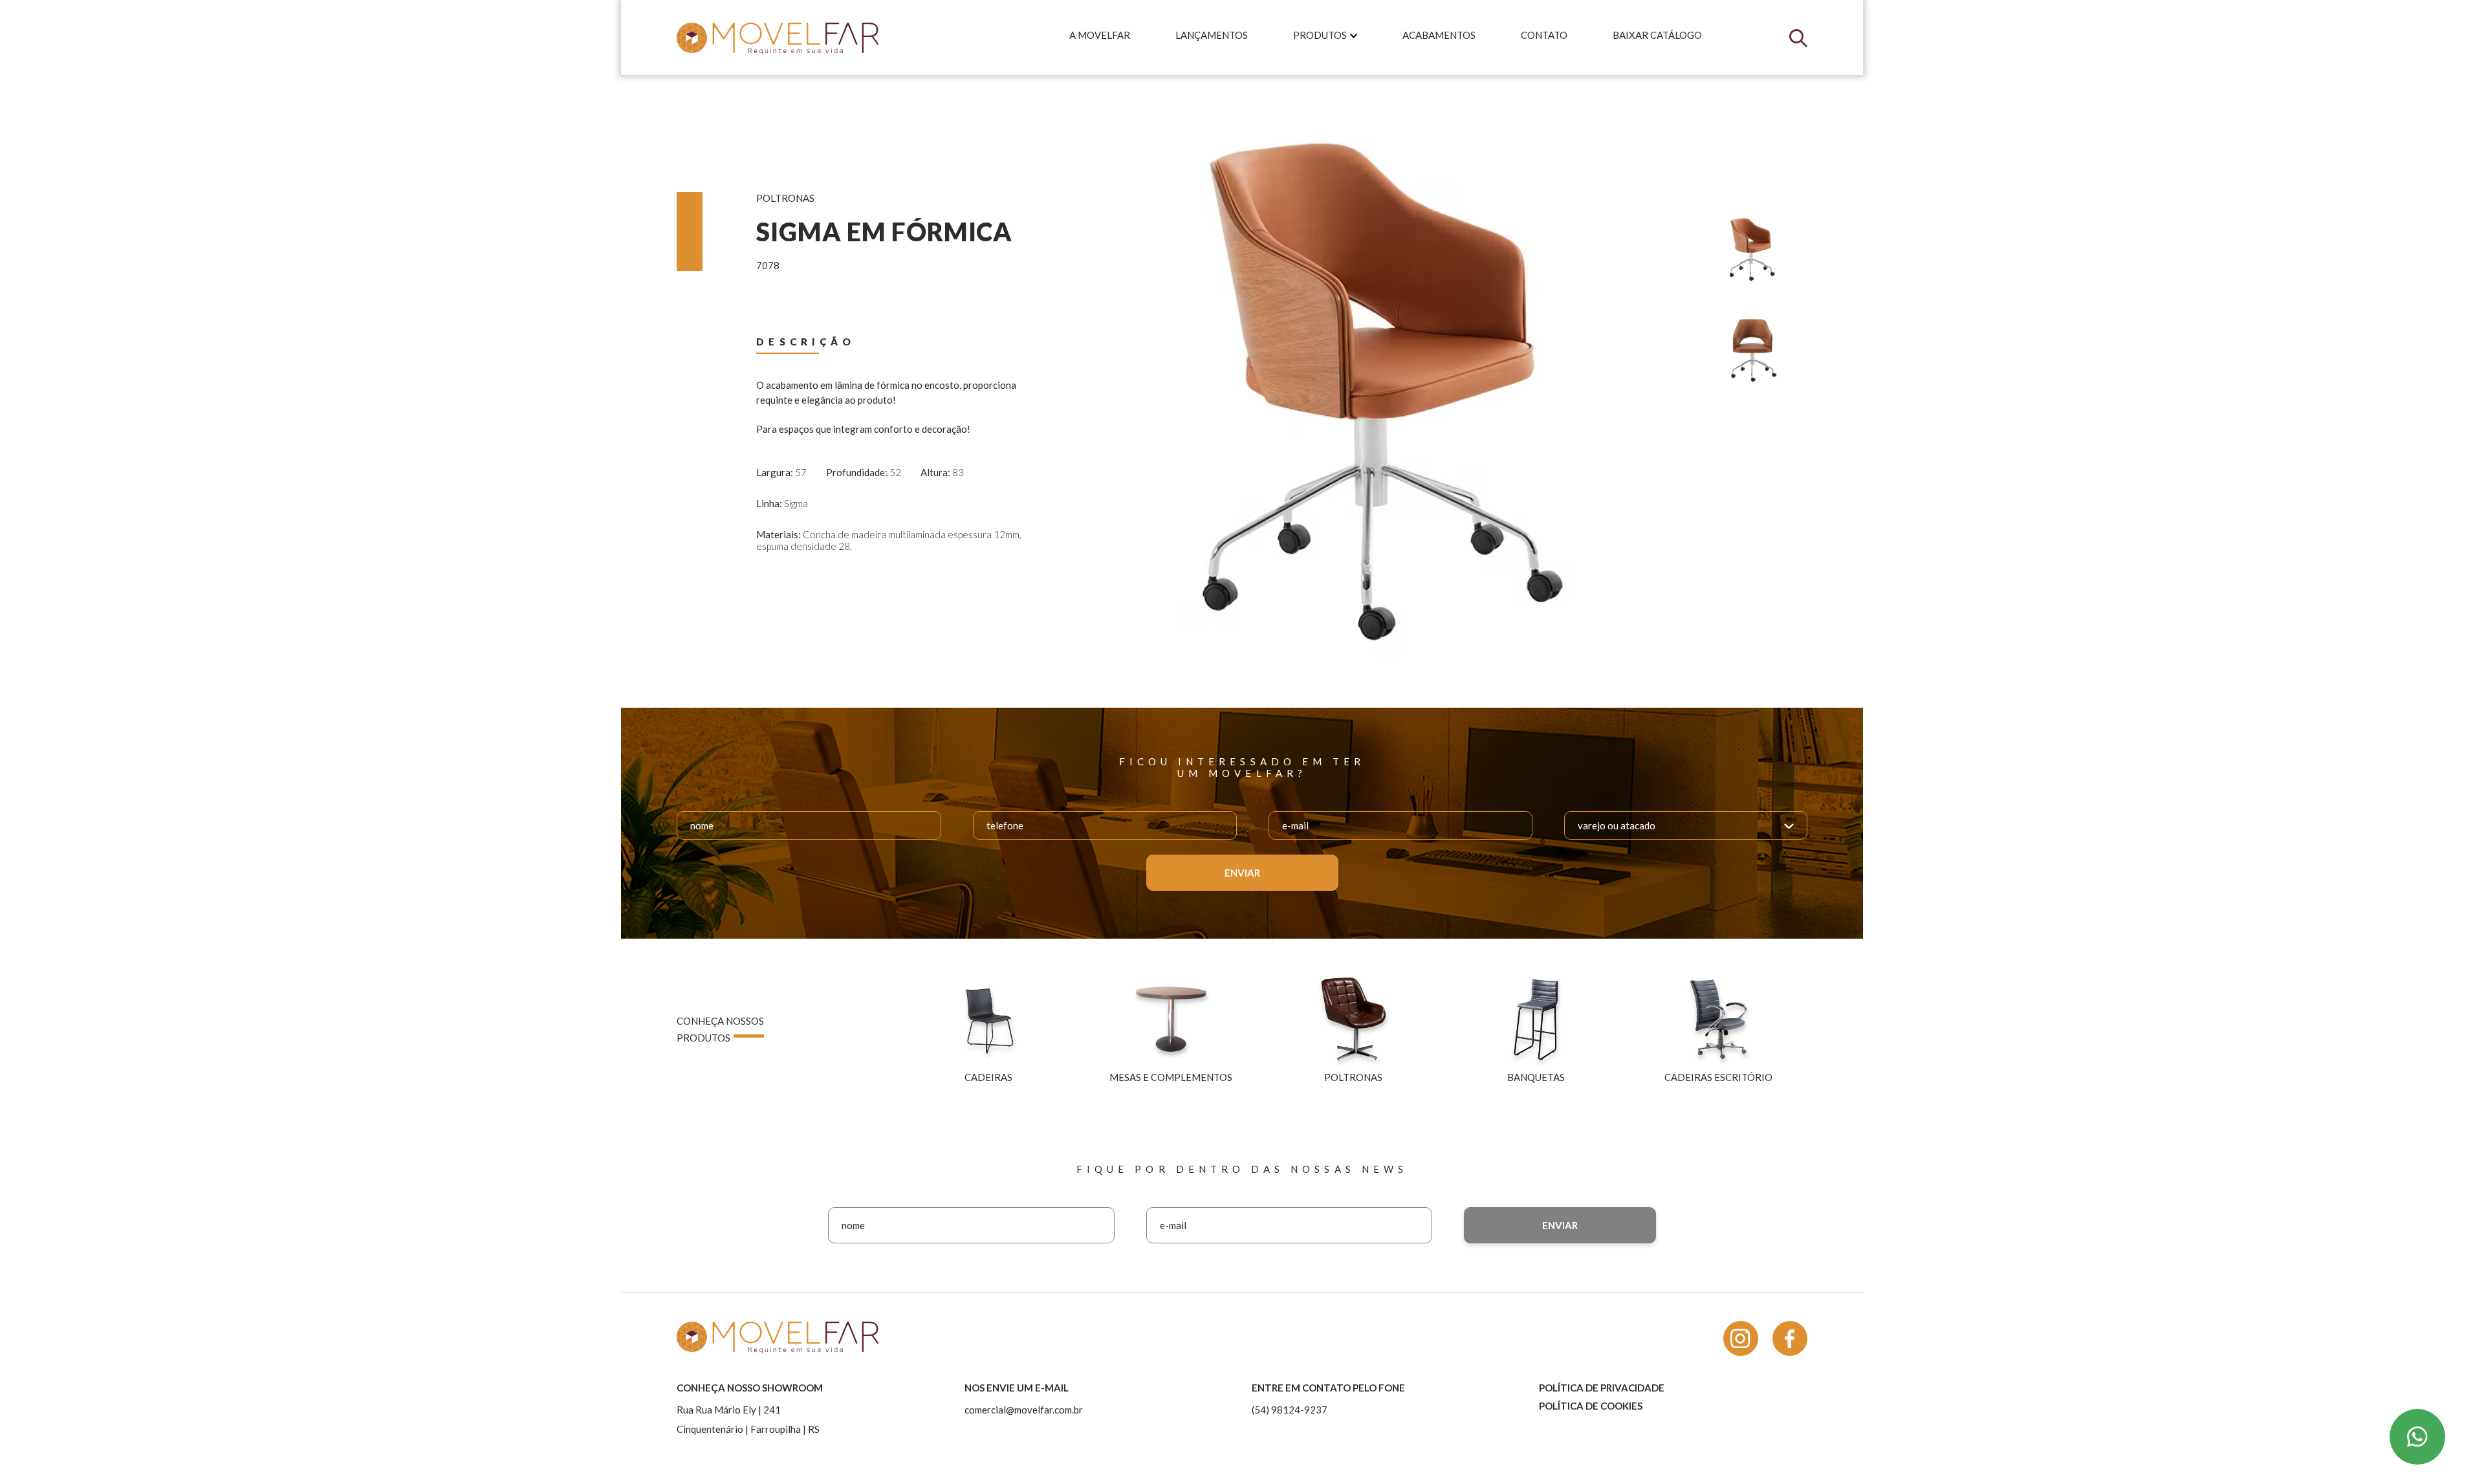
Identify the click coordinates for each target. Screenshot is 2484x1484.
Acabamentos (1439, 35)
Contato (1544, 35)
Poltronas (785, 198)
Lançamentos (1212, 35)
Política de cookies (1591, 1406)
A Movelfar (1100, 35)
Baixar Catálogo (1657, 35)
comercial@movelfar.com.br (1024, 1410)
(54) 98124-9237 (1290, 1410)
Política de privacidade (1602, 1388)
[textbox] (1623, 825)
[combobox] (1685, 825)
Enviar (1242, 873)
